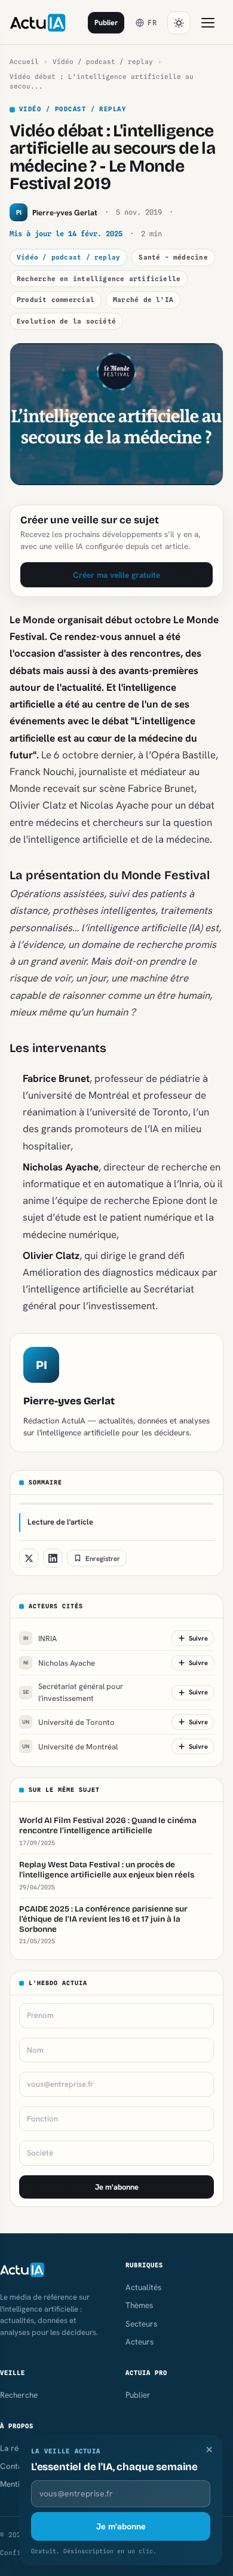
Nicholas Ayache (59, 1663)
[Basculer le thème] (179, 23)
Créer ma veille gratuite (116, 575)
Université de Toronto (68, 1722)
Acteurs (140, 2342)
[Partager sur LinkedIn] (53, 1558)
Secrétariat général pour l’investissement (73, 1692)
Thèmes (139, 2305)
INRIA (40, 1638)
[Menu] (208, 23)
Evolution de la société (66, 321)
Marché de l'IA (143, 300)
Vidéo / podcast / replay (103, 62)
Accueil (24, 62)
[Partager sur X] (29, 1558)
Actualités (143, 2287)
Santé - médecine (173, 257)
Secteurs (141, 2324)
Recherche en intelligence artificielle (99, 279)
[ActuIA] (38, 23)
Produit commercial (56, 300)
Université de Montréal (70, 1747)
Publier (106, 22)
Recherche (19, 2395)
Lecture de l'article (60, 1522)
